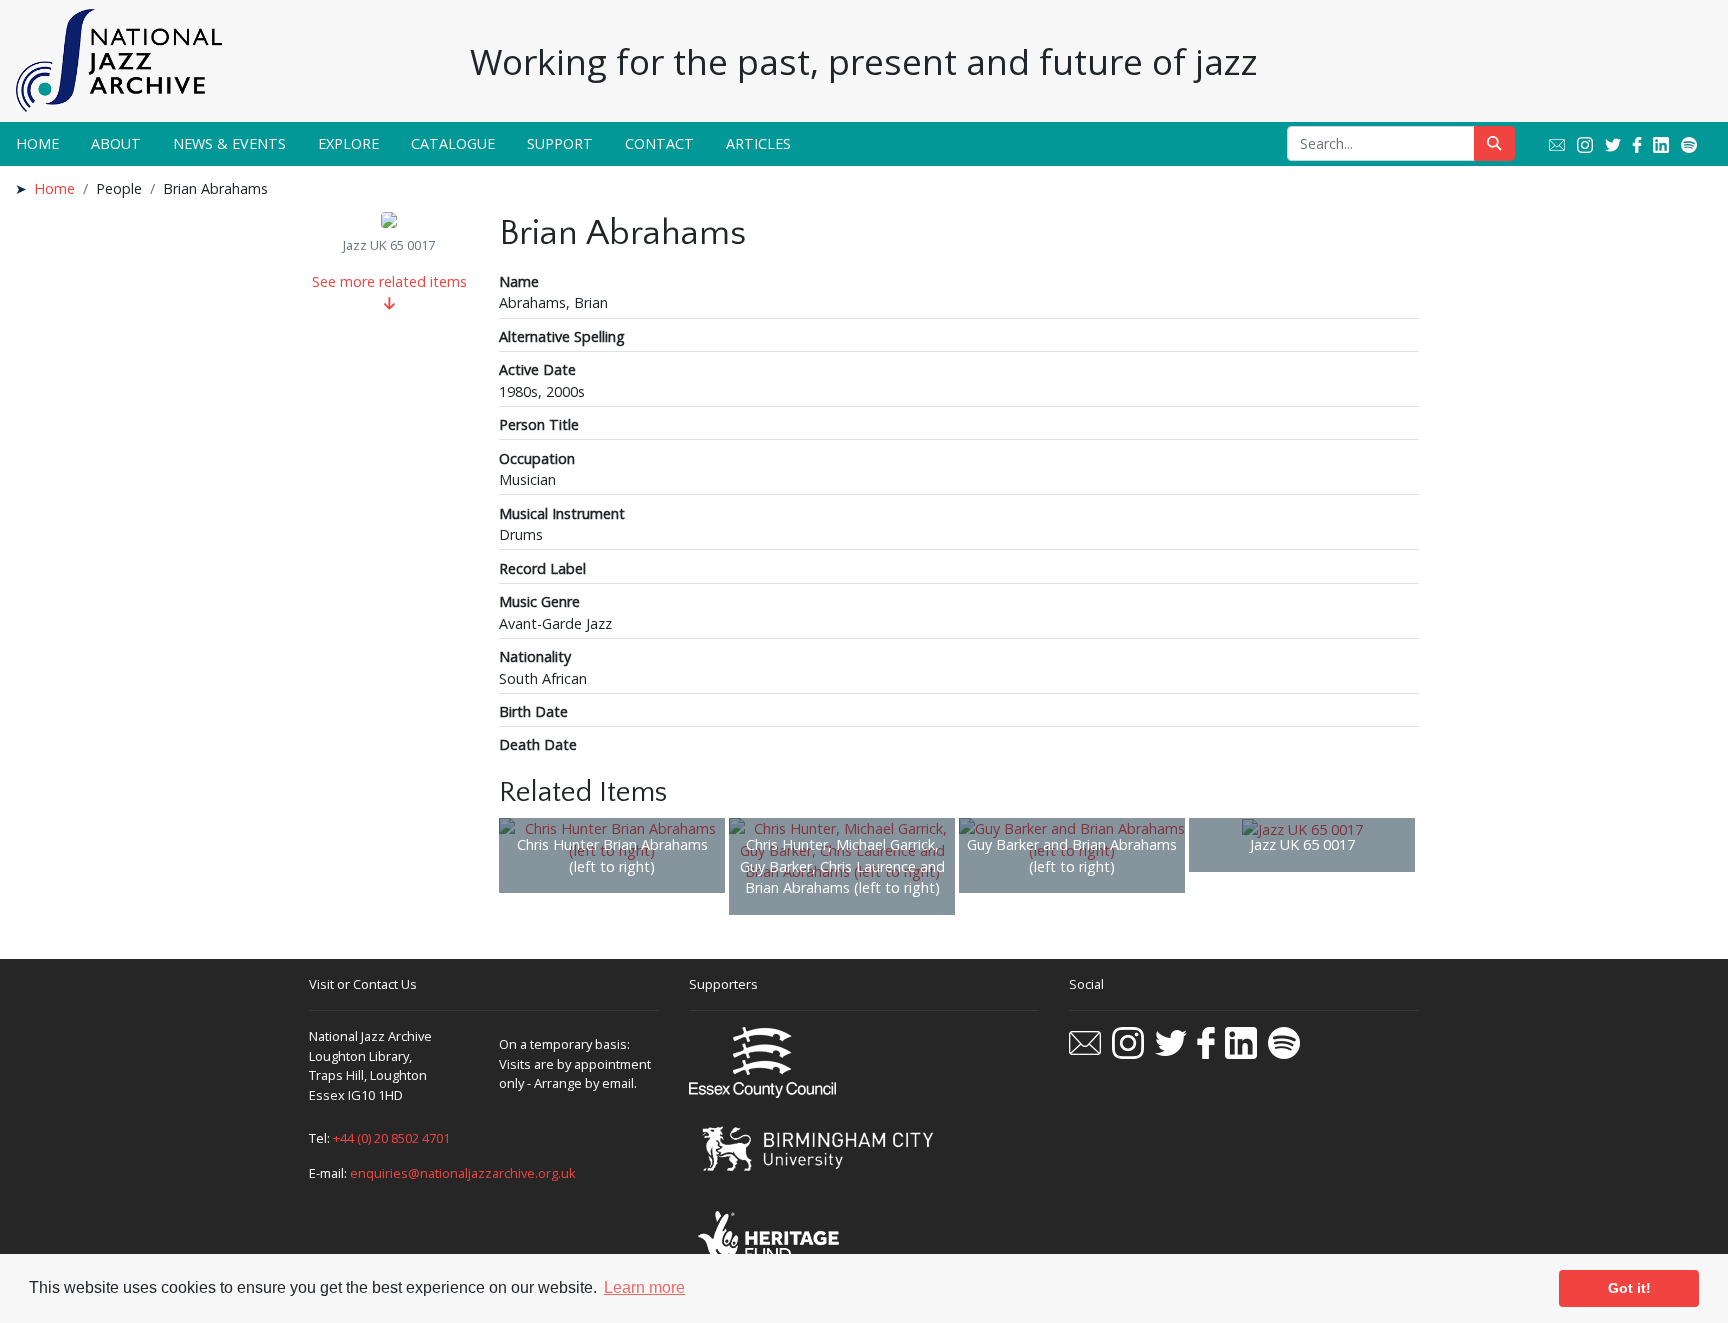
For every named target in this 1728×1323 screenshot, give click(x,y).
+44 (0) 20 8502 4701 (391, 1138)
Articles (758, 143)
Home (37, 143)
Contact (659, 143)
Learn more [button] (644, 1287)
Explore (348, 143)
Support (560, 143)
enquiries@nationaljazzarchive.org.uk (463, 1173)
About (116, 143)
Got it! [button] (1629, 1288)
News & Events (229, 143)
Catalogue (453, 143)
